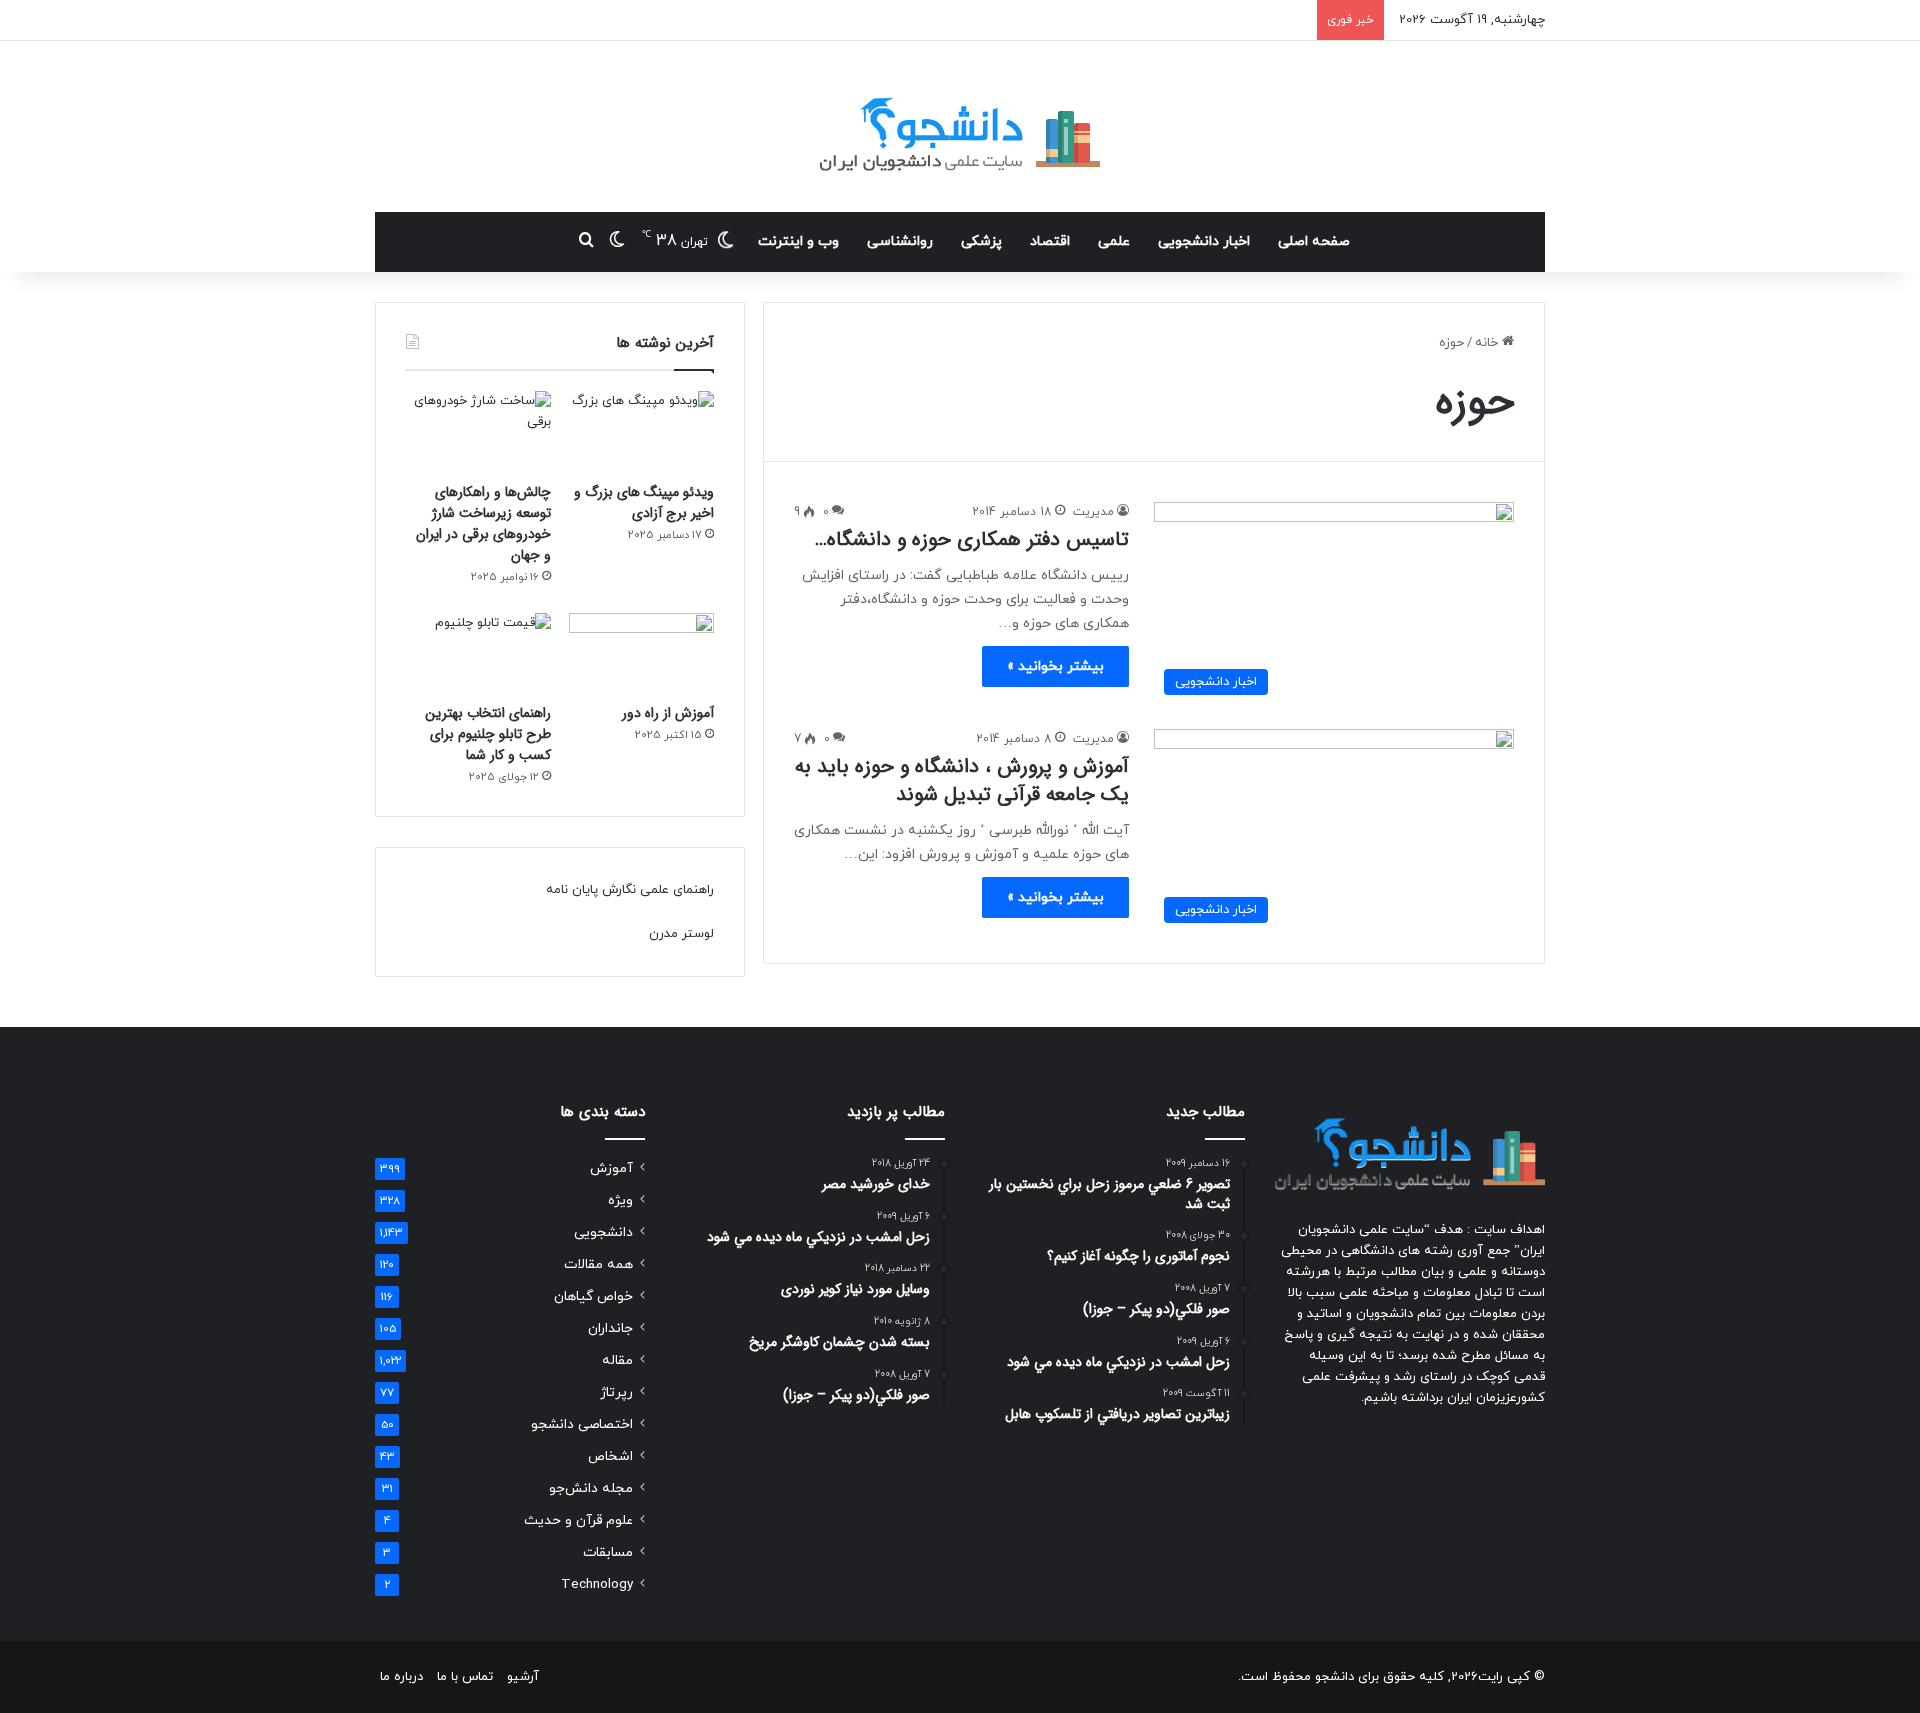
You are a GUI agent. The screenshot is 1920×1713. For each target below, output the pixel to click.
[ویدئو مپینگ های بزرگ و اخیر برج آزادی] (641, 432)
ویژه (620, 1200)
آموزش (611, 1168)
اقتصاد (1050, 241)
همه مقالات (598, 1264)
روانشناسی (900, 241)
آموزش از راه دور (668, 713)
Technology (597, 1584)
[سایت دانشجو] (960, 126)
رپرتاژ (616, 1392)
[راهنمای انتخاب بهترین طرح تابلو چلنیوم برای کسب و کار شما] (478, 654)
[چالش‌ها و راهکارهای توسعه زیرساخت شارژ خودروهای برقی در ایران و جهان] (478, 432)
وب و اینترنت (798, 241)
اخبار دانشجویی (1204, 241)
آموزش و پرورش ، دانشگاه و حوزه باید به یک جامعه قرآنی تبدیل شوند (962, 780)
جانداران (610, 1328)
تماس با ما (465, 1677)
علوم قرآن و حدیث (578, 1520)
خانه (1488, 343)
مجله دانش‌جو (591, 1488)
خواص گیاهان (593, 1296)
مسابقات (608, 1552)
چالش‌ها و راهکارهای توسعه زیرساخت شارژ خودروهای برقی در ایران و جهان (483, 523)
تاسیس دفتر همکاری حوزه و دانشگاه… (972, 539)
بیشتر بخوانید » (1055, 666)
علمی (1114, 241)
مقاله (617, 1360)
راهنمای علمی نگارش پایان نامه (630, 890)
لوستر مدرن (681, 934)
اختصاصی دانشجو (582, 1424)
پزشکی (981, 241)
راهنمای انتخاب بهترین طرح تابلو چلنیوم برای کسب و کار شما (488, 734)
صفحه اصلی (1314, 241)
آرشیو (523, 1677)
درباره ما (401, 1677)
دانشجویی (603, 1232)
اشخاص (610, 1456)
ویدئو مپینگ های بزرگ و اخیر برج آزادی (644, 502)
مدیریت (1093, 512)
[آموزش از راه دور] (641, 654)
